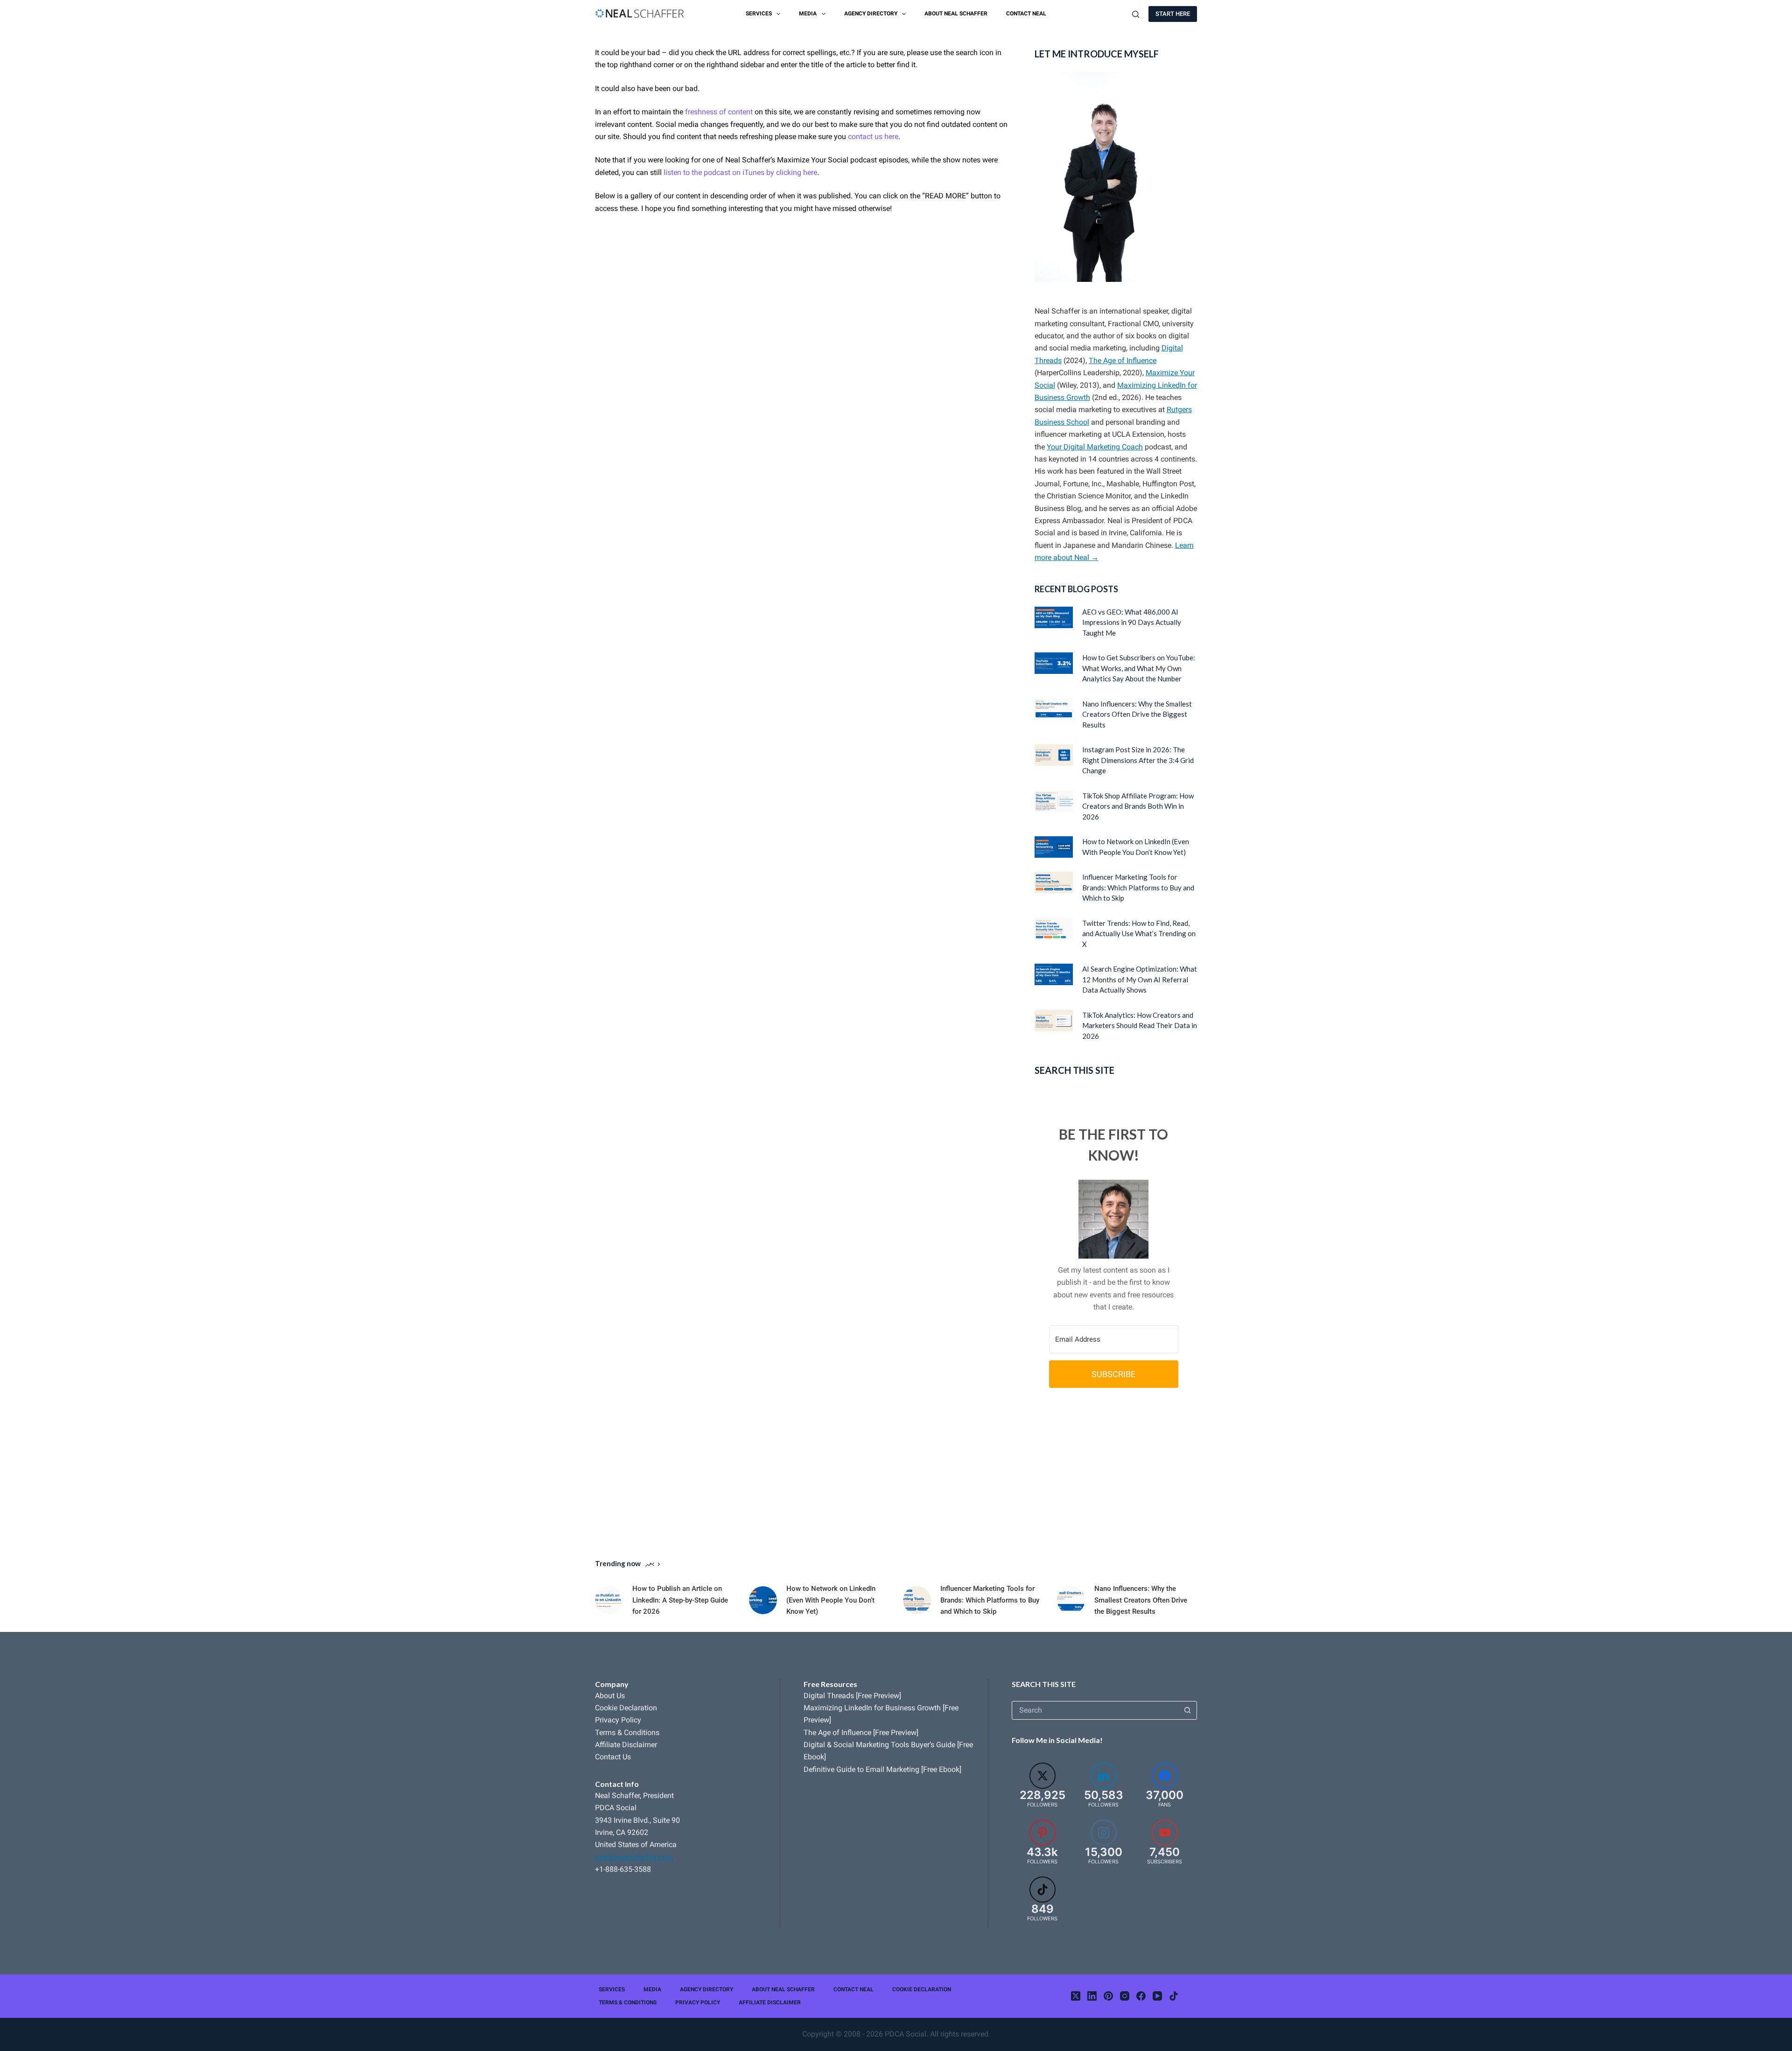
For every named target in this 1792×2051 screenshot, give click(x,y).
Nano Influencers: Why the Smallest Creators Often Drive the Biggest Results (1137, 714)
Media (808, 14)
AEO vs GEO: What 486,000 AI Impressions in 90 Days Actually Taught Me (1132, 622)
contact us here (873, 136)
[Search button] (1188, 1710)
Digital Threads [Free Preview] (852, 1696)
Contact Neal (1026, 14)
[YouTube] (1157, 1996)
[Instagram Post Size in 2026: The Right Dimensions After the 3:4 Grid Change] (1054, 755)
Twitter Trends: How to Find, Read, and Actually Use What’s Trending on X (1139, 934)
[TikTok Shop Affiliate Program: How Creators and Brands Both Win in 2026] (1054, 801)
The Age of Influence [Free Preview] (861, 1732)
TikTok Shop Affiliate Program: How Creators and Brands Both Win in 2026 (1138, 806)
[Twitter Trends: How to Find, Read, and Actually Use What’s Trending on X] (1054, 929)
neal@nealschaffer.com (634, 1857)
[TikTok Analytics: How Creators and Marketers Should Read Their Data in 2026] (1054, 1021)
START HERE (1173, 14)
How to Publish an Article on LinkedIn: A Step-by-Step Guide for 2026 (680, 1600)
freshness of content (719, 112)
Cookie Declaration (626, 1708)
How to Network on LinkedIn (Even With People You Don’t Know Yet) (831, 1600)
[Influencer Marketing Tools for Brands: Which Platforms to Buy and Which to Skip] (1054, 882)
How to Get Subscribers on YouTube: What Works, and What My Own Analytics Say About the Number (1139, 668)
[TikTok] (1174, 1996)
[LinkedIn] (1092, 1996)
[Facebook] (1141, 1996)
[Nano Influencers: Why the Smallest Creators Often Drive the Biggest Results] (1054, 709)
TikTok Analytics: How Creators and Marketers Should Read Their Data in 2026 (1140, 1025)
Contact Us (613, 1757)
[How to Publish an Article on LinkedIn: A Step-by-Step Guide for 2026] (609, 1600)
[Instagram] (1125, 1996)
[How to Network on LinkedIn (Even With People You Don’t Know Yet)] (1054, 847)
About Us (610, 1696)
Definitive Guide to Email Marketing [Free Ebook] (882, 1769)
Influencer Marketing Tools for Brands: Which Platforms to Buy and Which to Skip (1138, 887)
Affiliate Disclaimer (626, 1745)
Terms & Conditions (627, 1732)
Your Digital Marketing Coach (1095, 447)
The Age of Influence (1123, 360)
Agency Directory (871, 14)
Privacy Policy (618, 1720)
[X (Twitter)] (1076, 1996)
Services (759, 14)
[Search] (1136, 14)
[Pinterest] (1108, 1996)
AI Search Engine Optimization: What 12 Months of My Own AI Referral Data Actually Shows (1140, 979)
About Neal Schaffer (956, 14)
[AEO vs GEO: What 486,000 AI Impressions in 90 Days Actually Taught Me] (1054, 617)
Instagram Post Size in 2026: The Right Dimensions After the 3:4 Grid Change (1138, 760)
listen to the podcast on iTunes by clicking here (740, 172)
